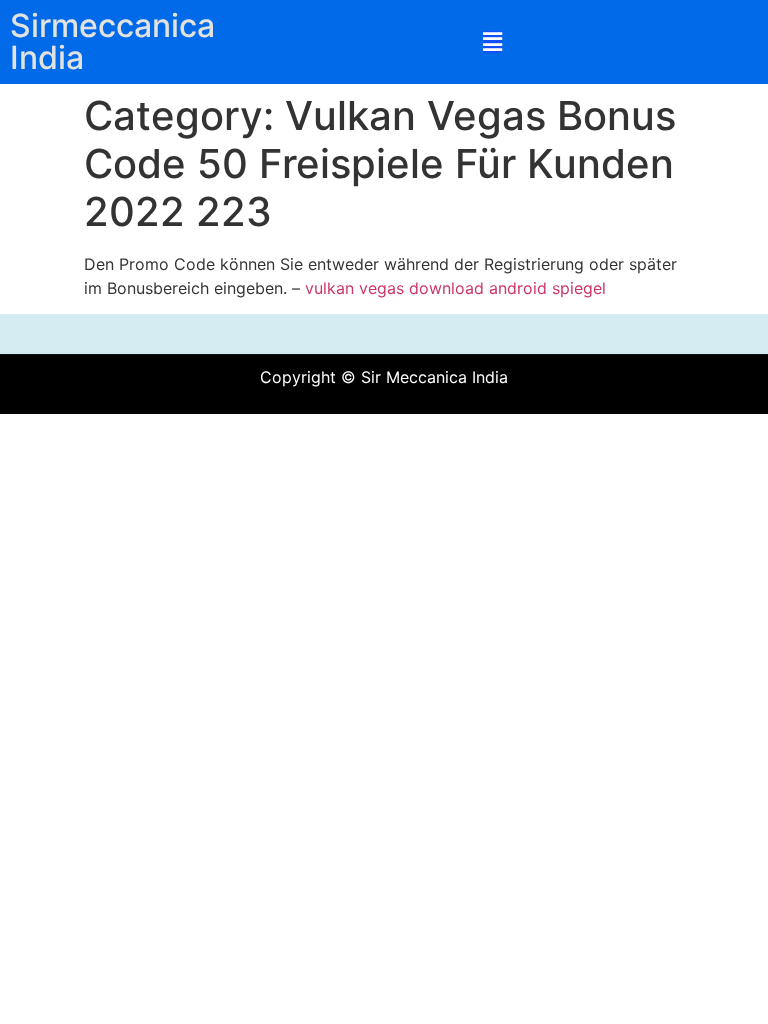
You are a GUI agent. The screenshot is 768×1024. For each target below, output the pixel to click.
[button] (492, 42)
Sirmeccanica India (112, 41)
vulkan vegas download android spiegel (455, 288)
